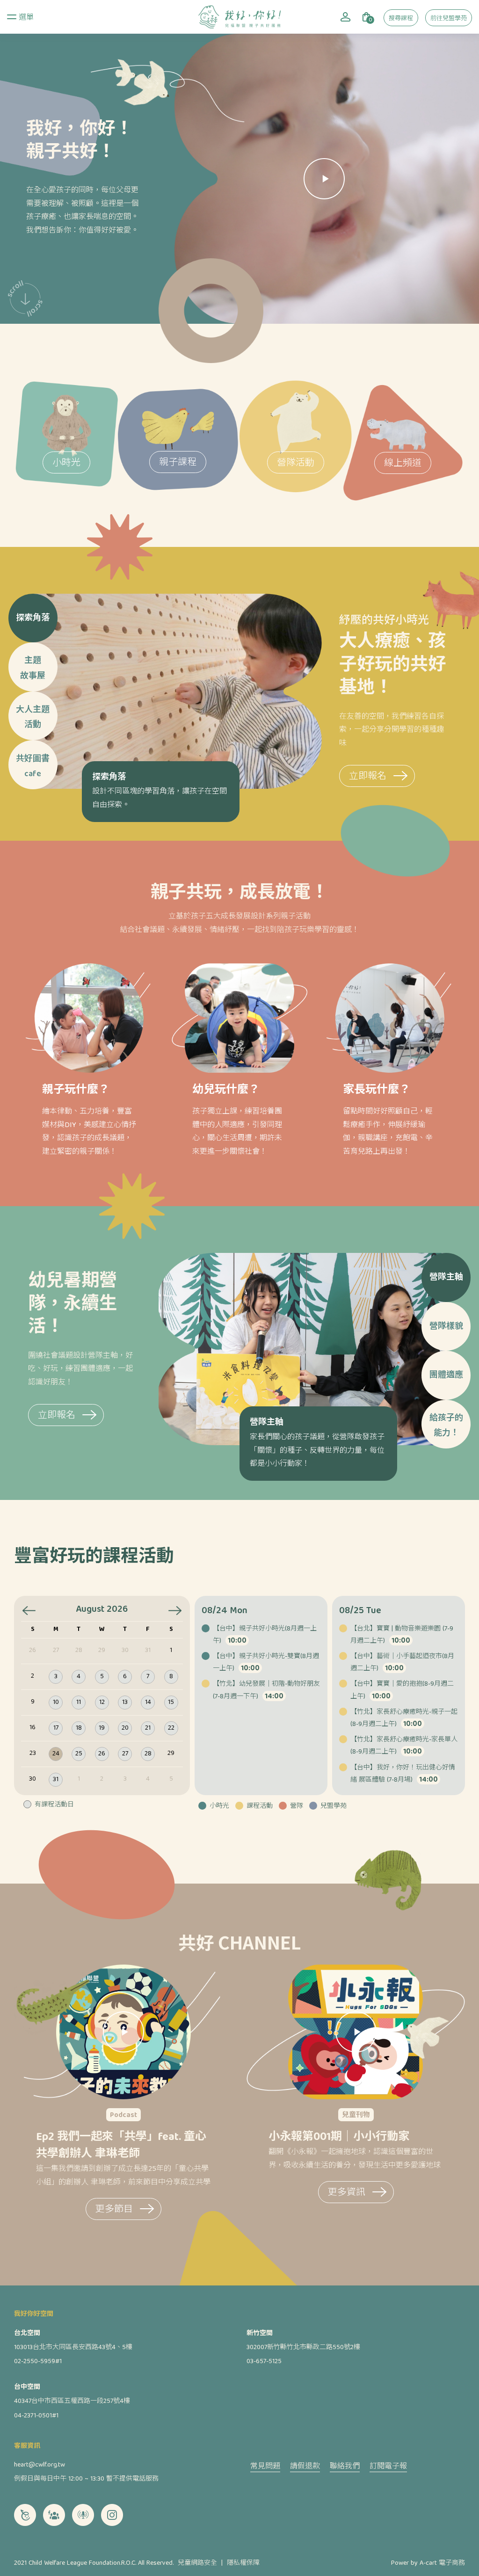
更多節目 (114, 2210)
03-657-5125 (264, 2362)
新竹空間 (260, 2334)
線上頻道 (403, 464)
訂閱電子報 (388, 2467)
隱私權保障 (243, 2563)
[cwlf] (25, 2515)
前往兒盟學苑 (449, 19)
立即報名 (368, 777)
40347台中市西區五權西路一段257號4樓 (72, 2401)
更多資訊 (347, 2193)
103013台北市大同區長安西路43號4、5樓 (73, 2348)
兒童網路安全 (197, 2563)
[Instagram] (112, 2515)
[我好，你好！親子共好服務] (239, 17)
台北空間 (27, 2334)
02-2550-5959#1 (38, 2362)
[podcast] (83, 2515)
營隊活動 (296, 463)
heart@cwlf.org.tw (40, 2465)
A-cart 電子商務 (442, 2563)
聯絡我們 (345, 2467)
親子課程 (178, 463)
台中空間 (27, 2387)
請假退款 (305, 2467)
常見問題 (265, 2467)
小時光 (66, 463)
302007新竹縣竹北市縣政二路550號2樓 (303, 2348)
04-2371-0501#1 (36, 2416)
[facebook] (54, 2515)
